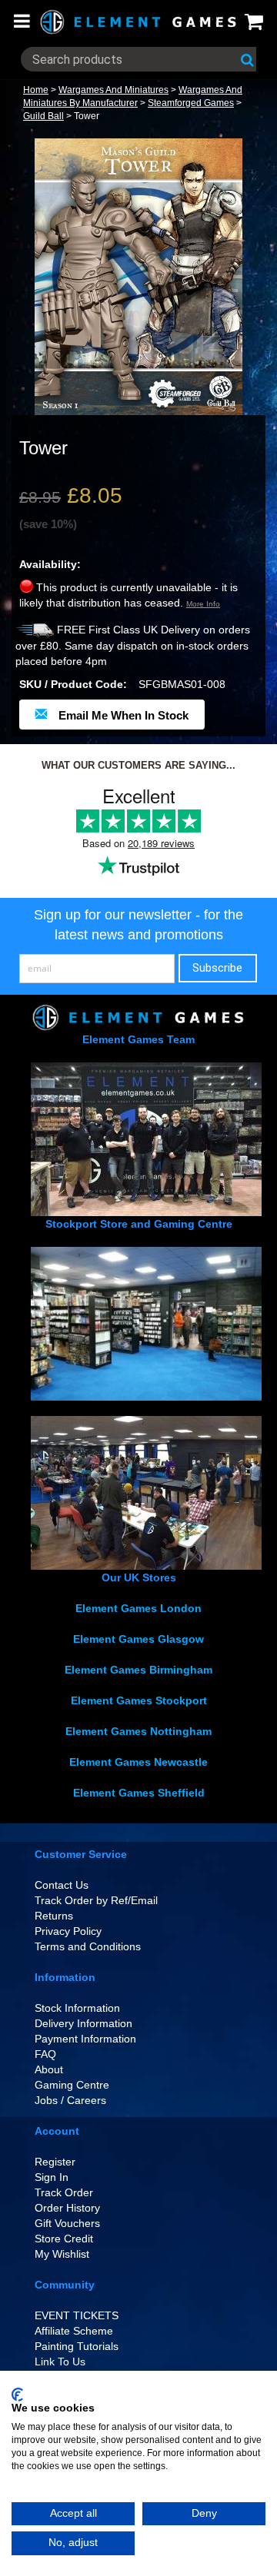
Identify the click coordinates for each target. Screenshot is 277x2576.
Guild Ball (43, 116)
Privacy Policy (68, 1931)
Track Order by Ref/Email (96, 1900)
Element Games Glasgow (138, 1639)
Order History (67, 2208)
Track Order (64, 2192)
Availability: (50, 564)
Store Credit (64, 2239)
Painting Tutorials (77, 2346)
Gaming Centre (72, 2085)
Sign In (52, 2177)
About (49, 2069)
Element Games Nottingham (138, 1731)
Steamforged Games (191, 103)
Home (36, 90)
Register (55, 2162)
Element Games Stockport (139, 1700)
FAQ (45, 2054)
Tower (87, 116)
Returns (54, 1916)
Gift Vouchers (67, 2223)
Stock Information (77, 2008)
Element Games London (138, 1608)
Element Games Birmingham (138, 1670)
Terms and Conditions (88, 1946)
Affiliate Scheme (74, 2331)
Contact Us (62, 1885)
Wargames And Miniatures (113, 90)
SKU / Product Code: (73, 684)
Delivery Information (83, 2023)
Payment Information (85, 2039)
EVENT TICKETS (77, 2315)
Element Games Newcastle (138, 1762)
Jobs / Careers (70, 2100)
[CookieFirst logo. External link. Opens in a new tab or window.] (17, 2395)
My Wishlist (62, 2254)
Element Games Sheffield (139, 1793)
